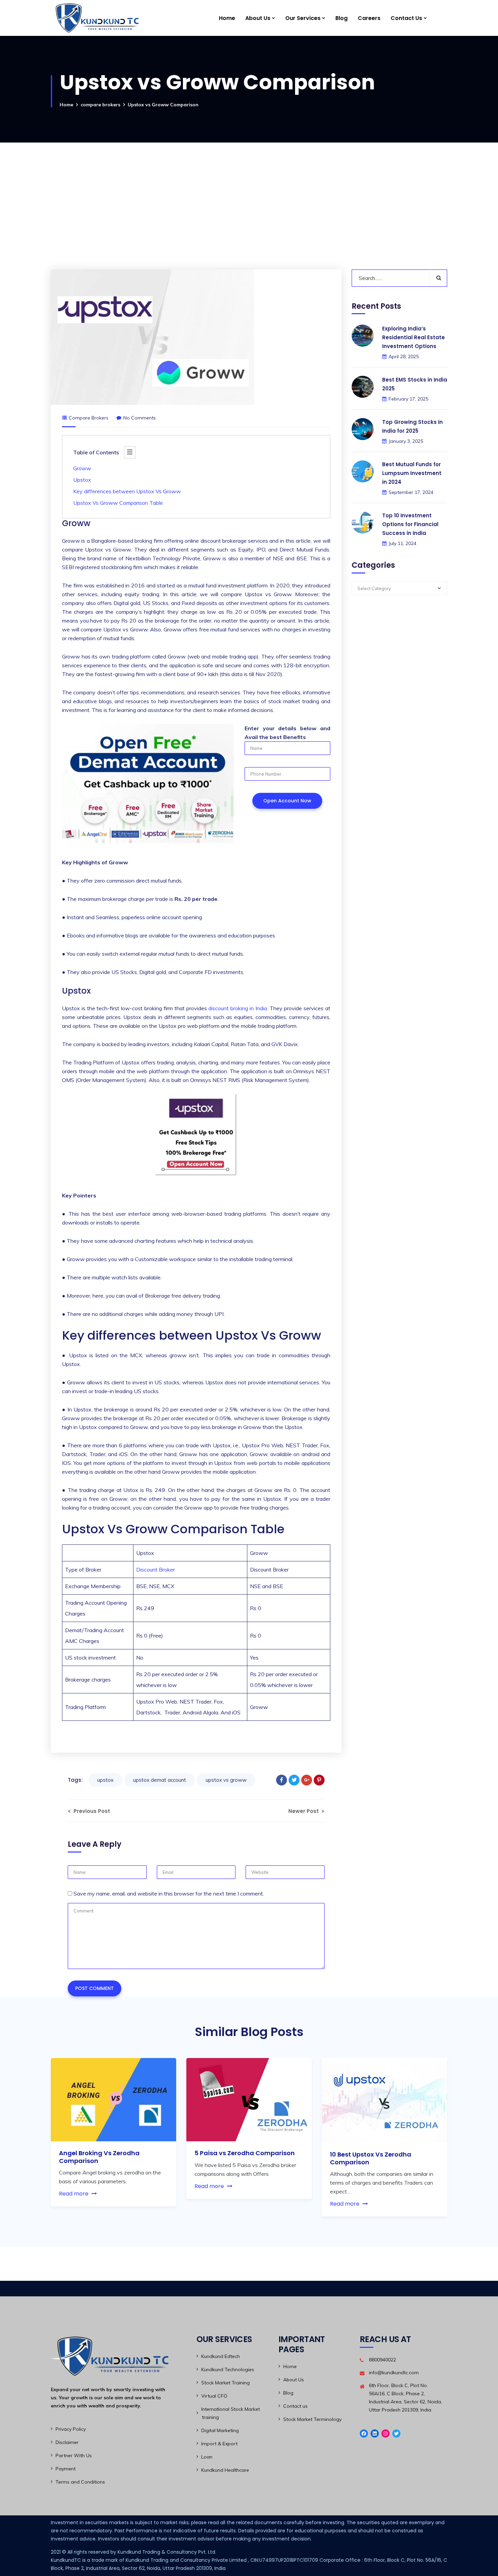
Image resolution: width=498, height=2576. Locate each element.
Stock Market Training (225, 2383)
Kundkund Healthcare (225, 2470)
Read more (74, 2194)
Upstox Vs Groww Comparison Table (118, 503)
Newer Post (304, 1811)
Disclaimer (67, 2442)
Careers (369, 18)
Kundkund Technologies (228, 2369)
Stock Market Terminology (312, 2419)
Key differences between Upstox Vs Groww (127, 491)
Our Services (303, 18)
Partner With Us (74, 2455)
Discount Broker (155, 1570)
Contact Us (406, 18)
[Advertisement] (249, 194)
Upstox (83, 480)
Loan (207, 2457)
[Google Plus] (307, 1780)
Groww (83, 468)
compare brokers (100, 105)
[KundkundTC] (96, 18)
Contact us (295, 2406)
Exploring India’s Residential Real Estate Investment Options (413, 338)
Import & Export (219, 2444)
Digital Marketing (220, 2430)
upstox (105, 1780)
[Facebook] (282, 1780)
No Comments (140, 418)
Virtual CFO (214, 2396)
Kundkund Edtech (221, 2356)
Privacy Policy (71, 2429)
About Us (258, 18)
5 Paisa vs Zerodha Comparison (245, 2153)
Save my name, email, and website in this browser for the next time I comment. (169, 1893)
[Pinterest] (319, 1780)
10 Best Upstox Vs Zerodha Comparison (371, 2158)
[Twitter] (294, 1780)
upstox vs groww (226, 1780)
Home (227, 18)
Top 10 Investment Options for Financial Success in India (410, 525)
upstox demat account (160, 1780)
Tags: (75, 1780)
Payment (66, 2469)
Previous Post (91, 1811)
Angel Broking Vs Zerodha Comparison (99, 2157)
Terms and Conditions (80, 2482)
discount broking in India (237, 1008)
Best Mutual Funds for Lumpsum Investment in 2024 (412, 473)
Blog (341, 18)
